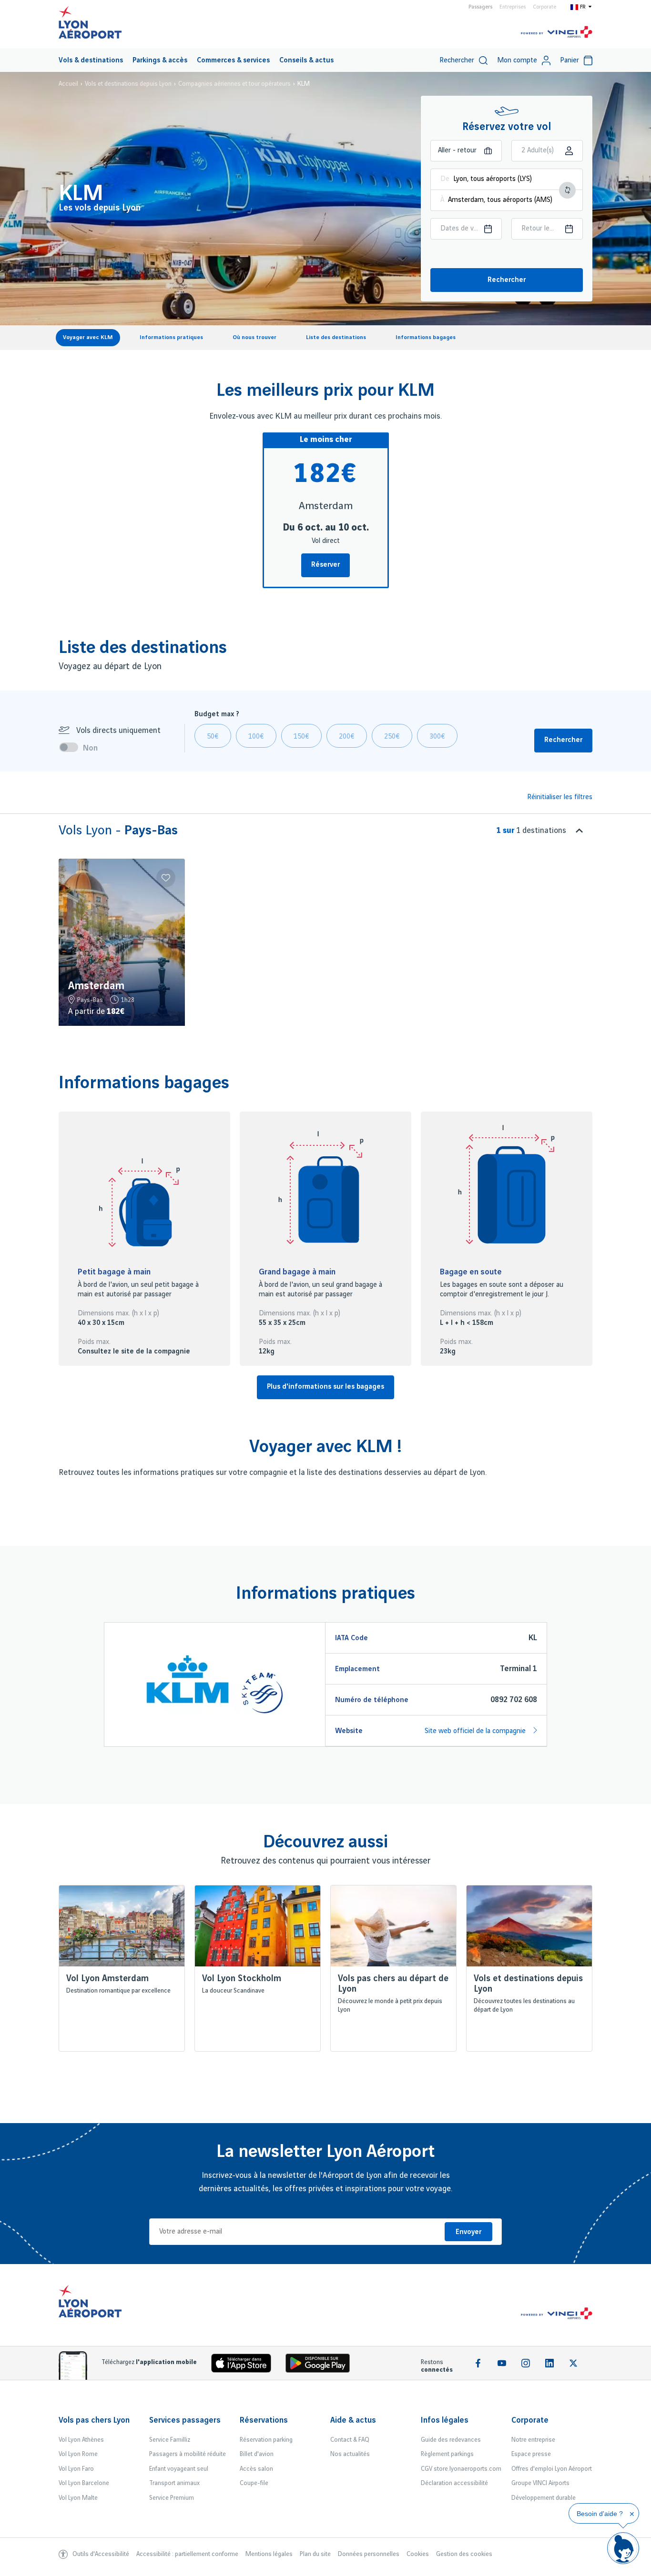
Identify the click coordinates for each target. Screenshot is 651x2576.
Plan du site (315, 2554)
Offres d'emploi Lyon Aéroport (552, 2469)
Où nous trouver (254, 337)
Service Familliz (170, 2440)
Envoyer (468, 2232)
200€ (347, 737)
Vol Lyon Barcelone (84, 2483)
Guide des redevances (451, 2440)
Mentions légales (269, 2554)
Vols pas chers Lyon (94, 2420)
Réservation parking (266, 2440)
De (445, 179)
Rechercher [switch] (457, 60)
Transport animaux (174, 2483)
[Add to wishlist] (166, 878)
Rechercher (507, 280)
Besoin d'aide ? (600, 2514)
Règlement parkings (447, 2454)
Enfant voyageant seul (179, 2469)
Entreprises (513, 7)
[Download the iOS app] (245, 2365)
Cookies (418, 2554)
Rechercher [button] (563, 740)
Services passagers (185, 2420)
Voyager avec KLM (88, 337)
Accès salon (256, 2469)
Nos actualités (350, 2454)
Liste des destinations (336, 337)
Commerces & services (233, 60)
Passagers (480, 7)
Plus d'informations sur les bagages (325, 1387)
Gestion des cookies (464, 2554)
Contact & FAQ (350, 2440)
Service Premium (172, 2498)
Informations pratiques (171, 337)
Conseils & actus (306, 60)
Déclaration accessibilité (454, 2483)
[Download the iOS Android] (321, 2365)
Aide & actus (353, 2420)
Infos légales (445, 2420)
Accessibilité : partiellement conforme (187, 2554)
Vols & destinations (91, 60)
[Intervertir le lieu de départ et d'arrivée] (567, 190)
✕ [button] (632, 2514)
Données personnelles (369, 2554)
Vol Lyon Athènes (81, 2440)
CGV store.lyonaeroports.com (461, 2469)
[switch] (71, 747)
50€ (213, 737)
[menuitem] (91, 60)
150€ (301, 737)
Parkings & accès (160, 60)
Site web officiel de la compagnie (476, 1731)
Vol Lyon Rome (78, 2454)
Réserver (325, 565)
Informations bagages (426, 337)
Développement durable (544, 2498)
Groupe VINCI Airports (540, 2483)
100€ (256, 737)
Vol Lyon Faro (76, 2469)
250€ (392, 737)
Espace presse (531, 2454)
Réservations (264, 2420)
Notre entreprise (533, 2440)
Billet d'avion (257, 2454)
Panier (570, 60)
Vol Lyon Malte (78, 2498)
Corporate (544, 7)
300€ (437, 737)
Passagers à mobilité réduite (188, 2454)
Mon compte (517, 60)
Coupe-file (254, 2483)
